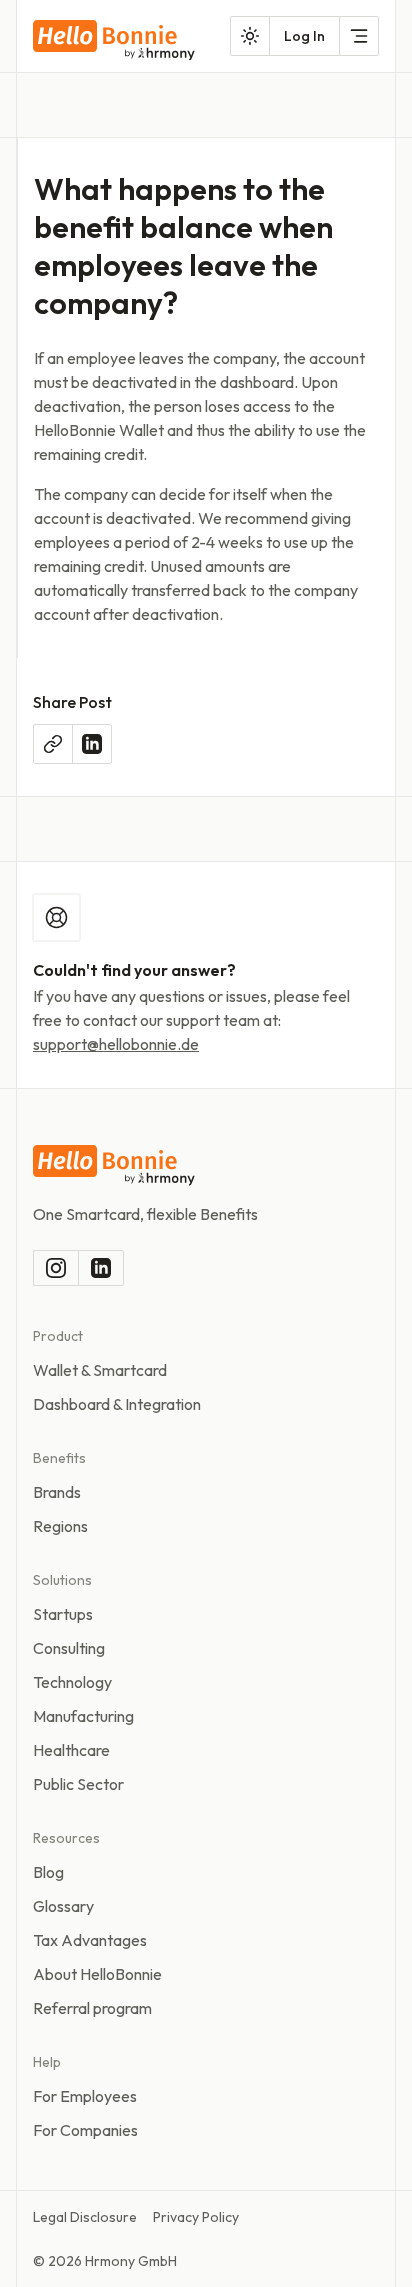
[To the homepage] (114, 40)
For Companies (85, 2130)
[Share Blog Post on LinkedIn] (92, 744)
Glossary (63, 1906)
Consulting (69, 1648)
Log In (304, 36)
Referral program (92, 2008)
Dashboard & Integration (117, 1404)
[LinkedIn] (101, 1268)
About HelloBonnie (97, 1974)
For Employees (85, 2096)
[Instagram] (56, 1268)
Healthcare (71, 1750)
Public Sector (78, 1784)
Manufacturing (83, 1716)
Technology (72, 1682)
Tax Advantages (90, 1940)
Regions (60, 1526)
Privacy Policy (196, 2217)
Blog (48, 1872)
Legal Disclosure (85, 2217)
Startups (63, 1614)
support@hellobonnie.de (116, 1044)
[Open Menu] (359, 36)
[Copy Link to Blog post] (53, 744)
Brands (57, 1492)
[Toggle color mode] (250, 36)
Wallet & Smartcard (100, 1370)
